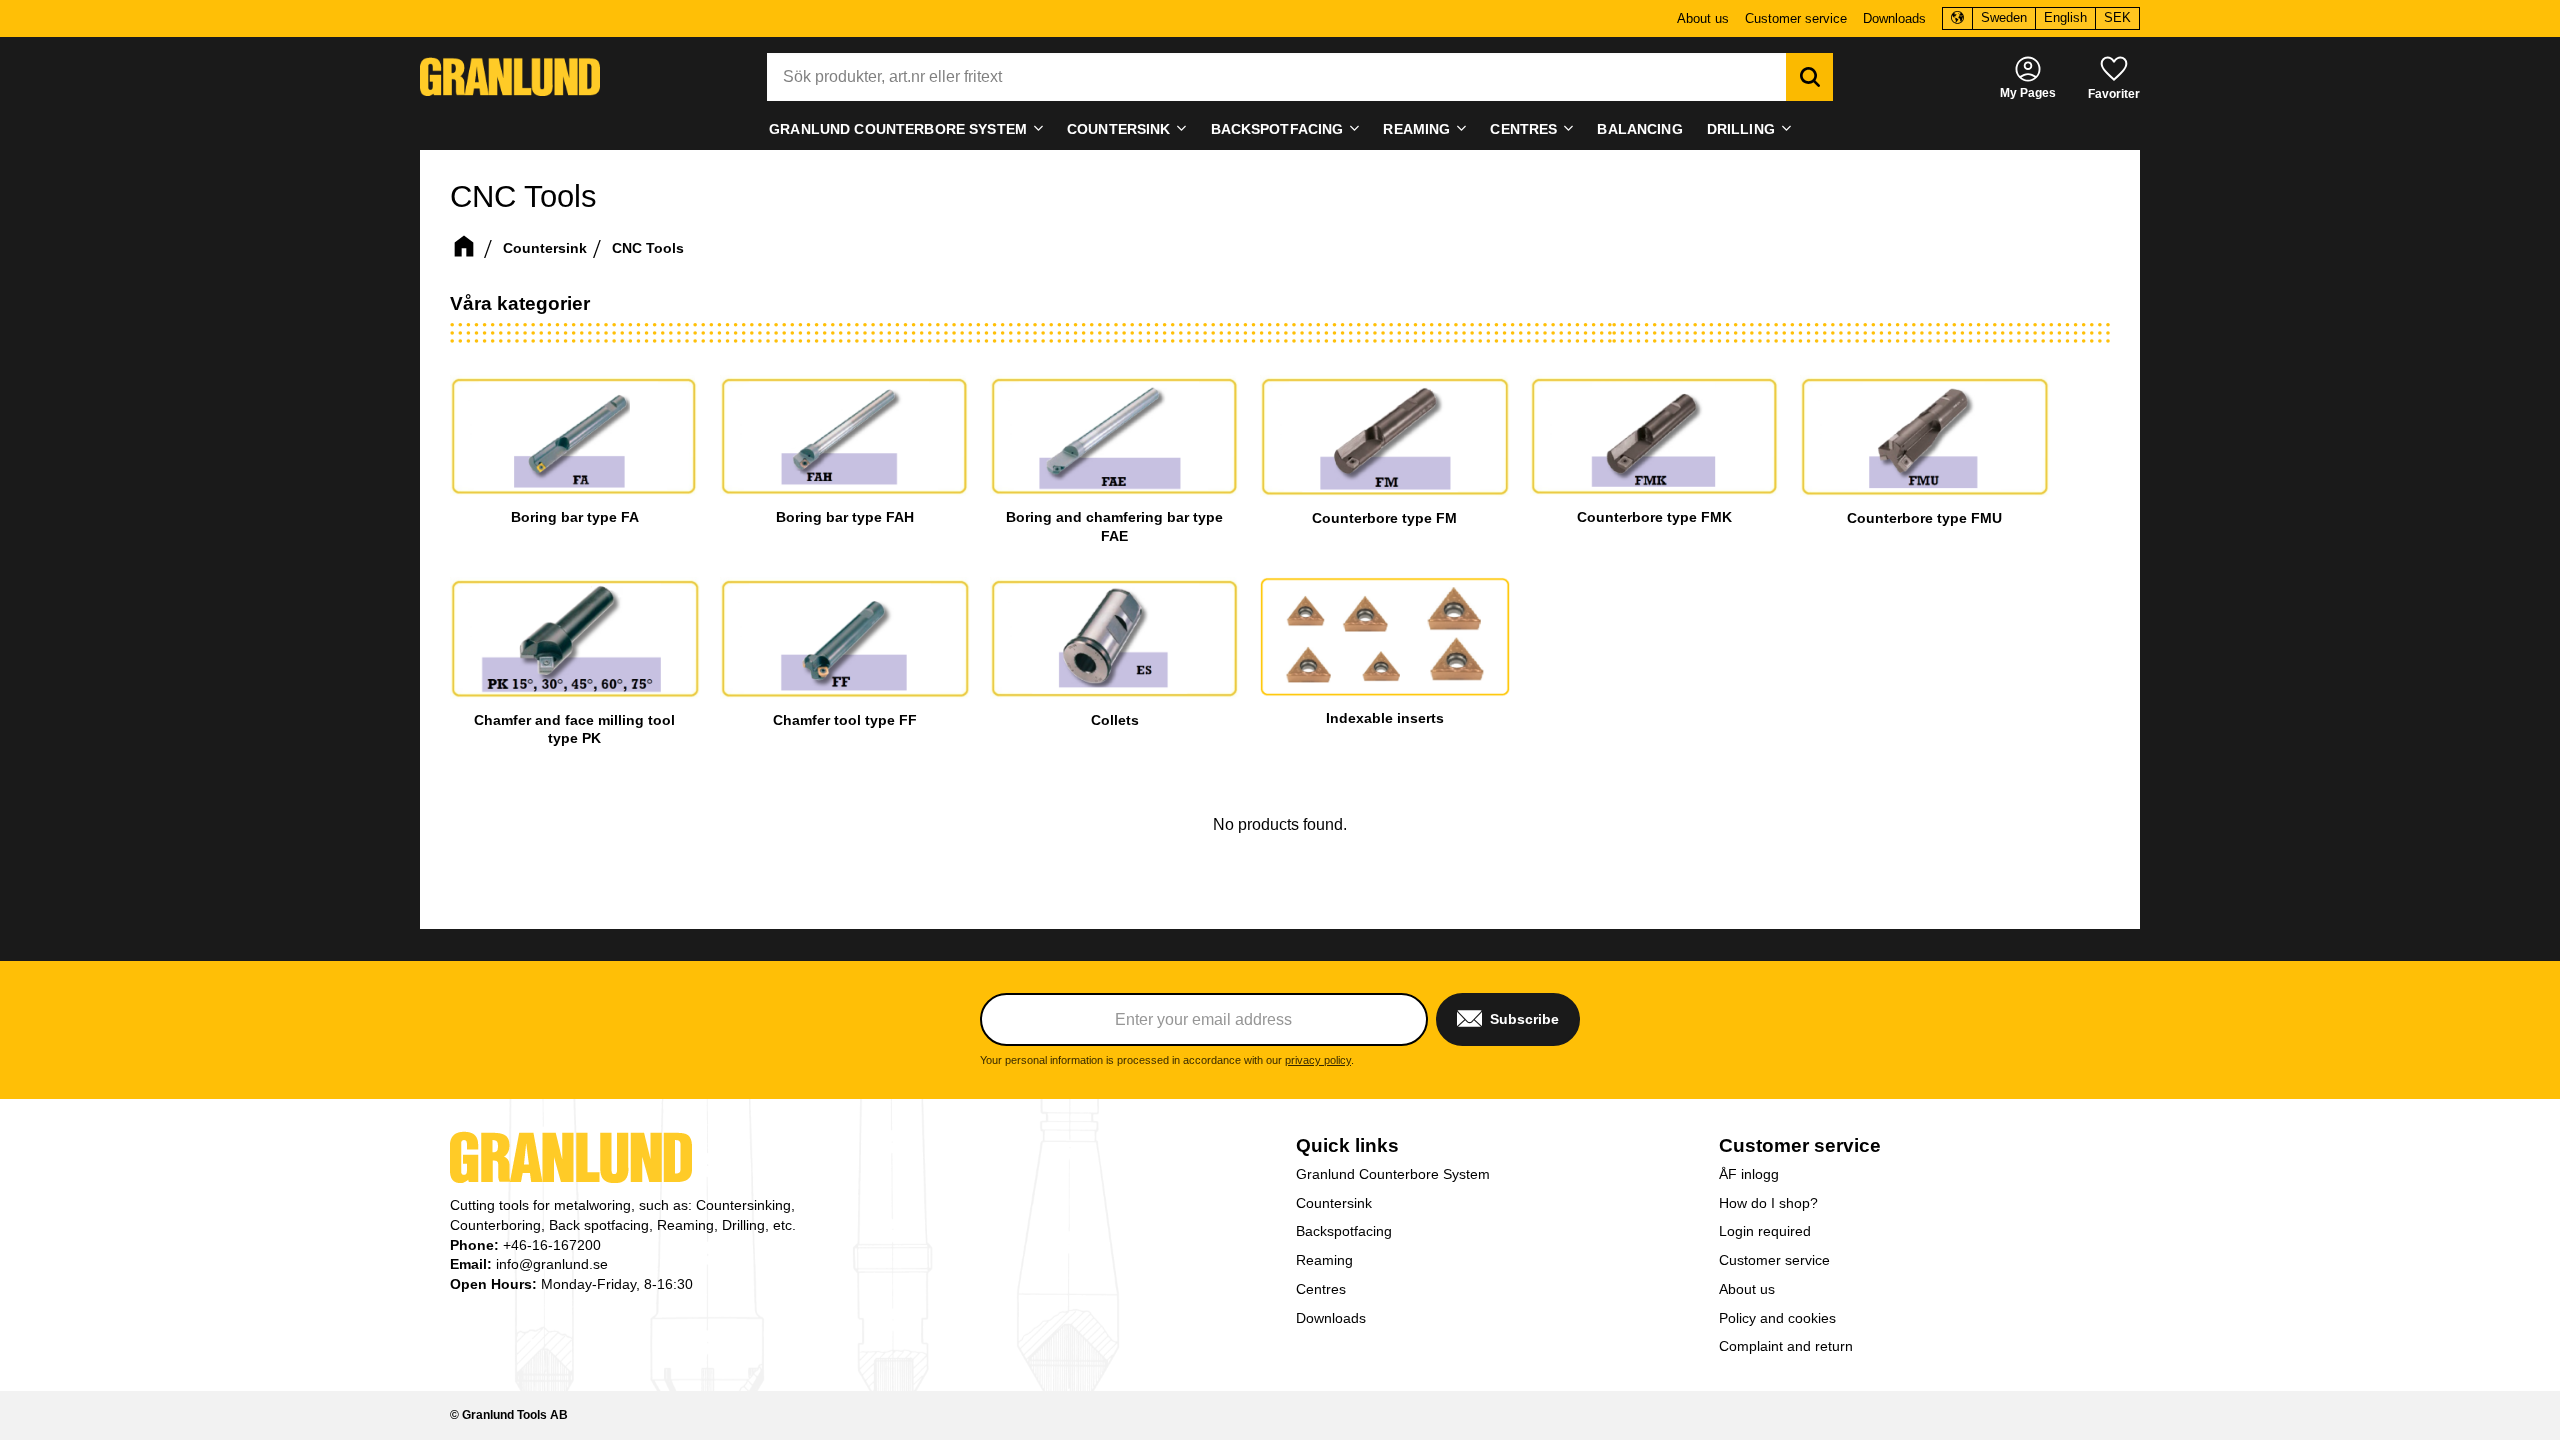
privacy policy (1318, 1060)
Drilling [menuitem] (1741, 129)
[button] (2114, 76)
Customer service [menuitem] (1796, 18)
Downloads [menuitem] (1894, 18)
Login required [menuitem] (1765, 1231)
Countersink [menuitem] (1119, 129)
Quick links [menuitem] (1347, 1145)
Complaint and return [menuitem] (1786, 1346)
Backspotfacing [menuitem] (1277, 129)
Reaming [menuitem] (1416, 129)
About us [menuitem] (1703, 18)
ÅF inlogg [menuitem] (1749, 1174)
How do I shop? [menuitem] (1768, 1203)
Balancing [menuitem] (1639, 129)
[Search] (1809, 77)
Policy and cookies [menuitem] (1777, 1318)
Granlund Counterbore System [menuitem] (898, 129)
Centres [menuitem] (1523, 129)
